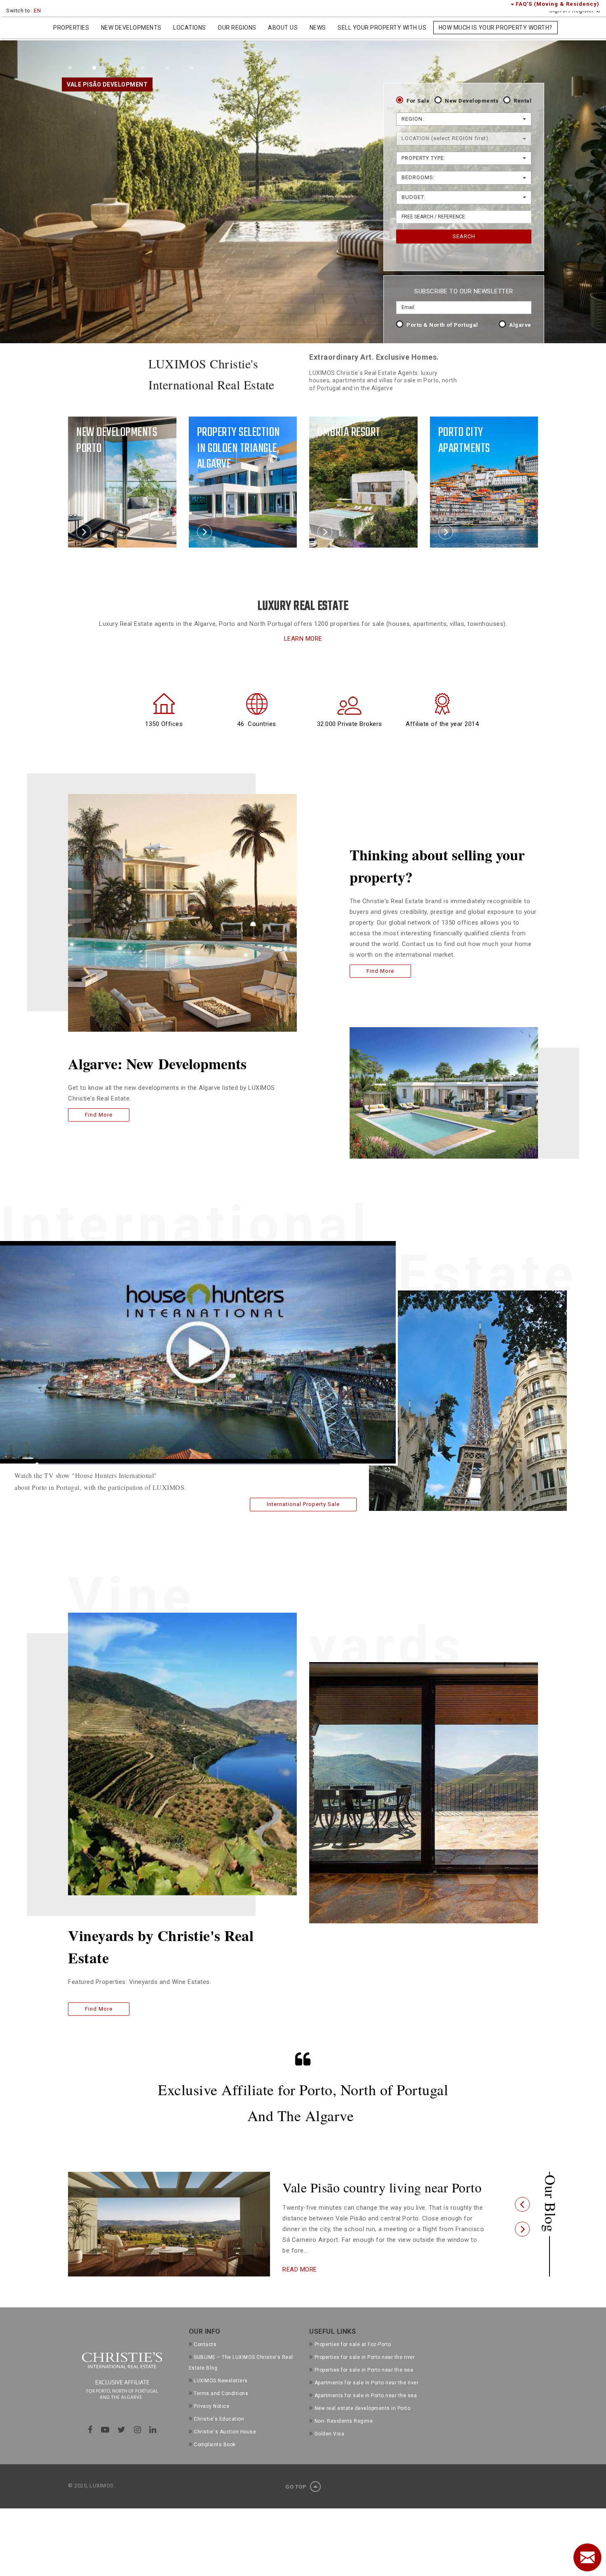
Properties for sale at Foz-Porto (353, 2358)
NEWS (318, 28)
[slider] (188, 1464)
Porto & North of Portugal (442, 325)
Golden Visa (329, 2447)
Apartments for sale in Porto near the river (366, 2396)
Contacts (205, 2358)
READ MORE (300, 2284)
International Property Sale (303, 1504)
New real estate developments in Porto (362, 2421)
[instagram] (138, 2443)
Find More (99, 1115)
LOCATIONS (190, 28)
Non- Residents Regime (344, 2434)
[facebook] (90, 2443)
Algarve (520, 325)
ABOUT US (283, 28)
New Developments (472, 101)
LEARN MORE (303, 639)
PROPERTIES (71, 28)
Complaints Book (215, 2458)
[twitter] (122, 2443)
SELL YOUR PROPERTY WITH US (382, 28)
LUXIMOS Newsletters (221, 2394)
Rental (523, 101)
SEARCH (464, 236)
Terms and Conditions (221, 2407)
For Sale (418, 101)
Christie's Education (219, 2432)
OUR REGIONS (237, 28)
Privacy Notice (211, 2419)
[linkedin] (153, 2443)
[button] (522, 2211)
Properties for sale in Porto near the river (365, 2370)
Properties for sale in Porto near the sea (364, 2383)
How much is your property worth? (496, 28)
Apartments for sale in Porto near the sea (366, 2409)
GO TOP (297, 2500)
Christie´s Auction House (225, 2445)
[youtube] (105, 2443)
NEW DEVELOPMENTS (131, 28)
